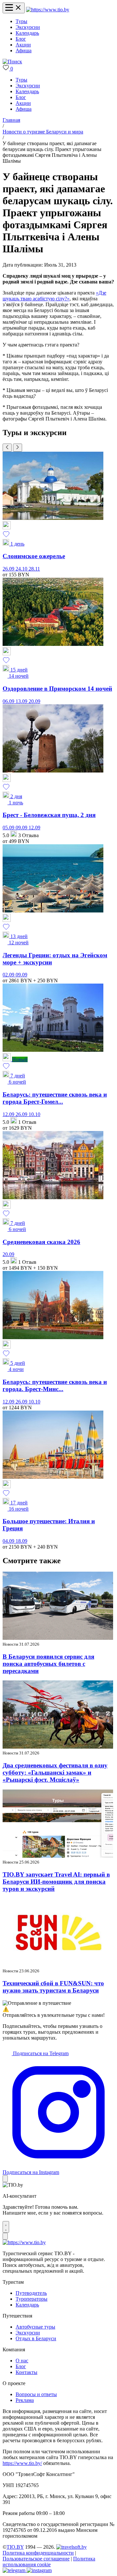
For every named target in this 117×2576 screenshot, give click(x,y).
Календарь (27, 33)
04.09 (9, 1541)
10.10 (34, 1114)
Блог (21, 39)
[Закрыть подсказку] (5, 2179)
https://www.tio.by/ (22, 2463)
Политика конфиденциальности (38, 2553)
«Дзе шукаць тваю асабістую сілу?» (54, 296)
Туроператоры (32, 2299)
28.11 (34, 569)
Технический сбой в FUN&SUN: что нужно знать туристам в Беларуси (53, 1987)
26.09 (9, 569)
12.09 (34, 828)
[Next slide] (18, 448)
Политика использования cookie (49, 2562)
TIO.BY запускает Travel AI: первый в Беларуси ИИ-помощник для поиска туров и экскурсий (56, 1882)
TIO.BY (15, 2547)
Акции (23, 45)
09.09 (22, 828)
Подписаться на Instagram (31, 2172)
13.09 (22, 701)
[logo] (48, 10)
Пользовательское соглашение (36, 2559)
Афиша (24, 50)
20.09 (34, 701)
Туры (21, 21)
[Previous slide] (7, 448)
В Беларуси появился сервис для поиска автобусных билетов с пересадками (48, 1664)
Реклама (25, 2400)
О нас (22, 2361)
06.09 (9, 701)
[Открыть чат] (6, 2227)
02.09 (9, 975)
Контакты (26, 2372)
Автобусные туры (35, 2327)
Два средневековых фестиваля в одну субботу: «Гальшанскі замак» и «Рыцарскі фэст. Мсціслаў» (55, 1772)
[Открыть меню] (14, 8)
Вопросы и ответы (36, 2394)
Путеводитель (31, 2293)
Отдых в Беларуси (36, 2338)
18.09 (21, 1541)
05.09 (9, 828)
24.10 (22, 569)
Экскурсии (28, 27)
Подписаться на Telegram (40, 2053)
